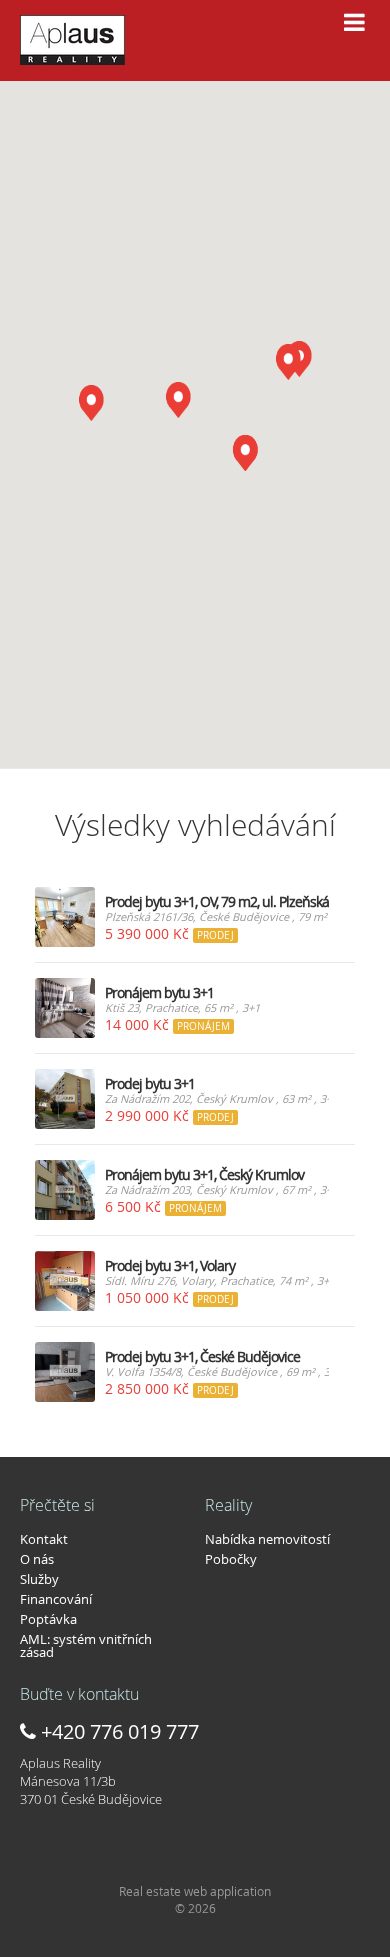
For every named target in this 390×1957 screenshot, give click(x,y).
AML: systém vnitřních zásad (86, 1645)
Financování (56, 1599)
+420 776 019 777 (117, 1731)
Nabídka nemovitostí (267, 1539)
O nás (37, 1559)
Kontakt (44, 1539)
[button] (178, 400)
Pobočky (231, 1559)
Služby (39, 1579)
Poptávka (48, 1619)
